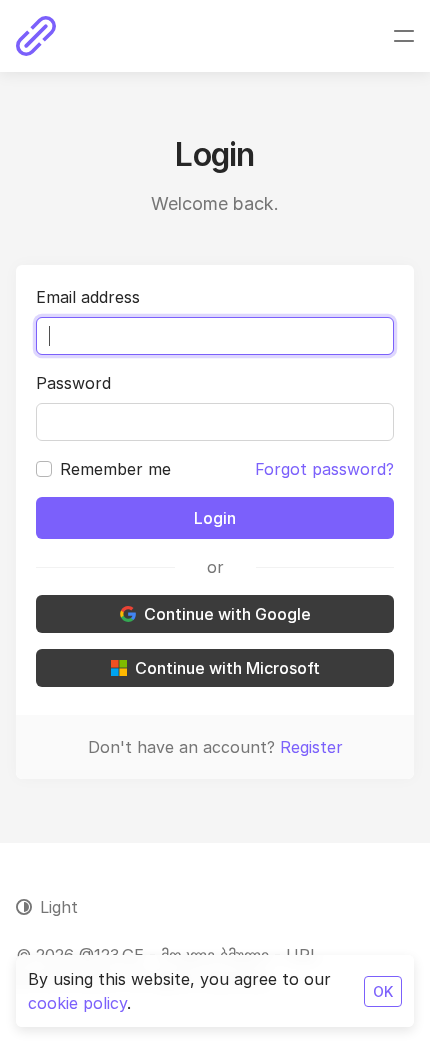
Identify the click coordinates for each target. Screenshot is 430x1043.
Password (73, 383)
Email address (88, 297)
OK (383, 991)
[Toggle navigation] (404, 36)
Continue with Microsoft (227, 668)
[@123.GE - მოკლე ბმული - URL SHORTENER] (36, 36)
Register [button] (311, 747)
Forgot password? (324, 469)
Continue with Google (227, 614)
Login (215, 518)
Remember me (115, 469)
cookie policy (77, 1003)
